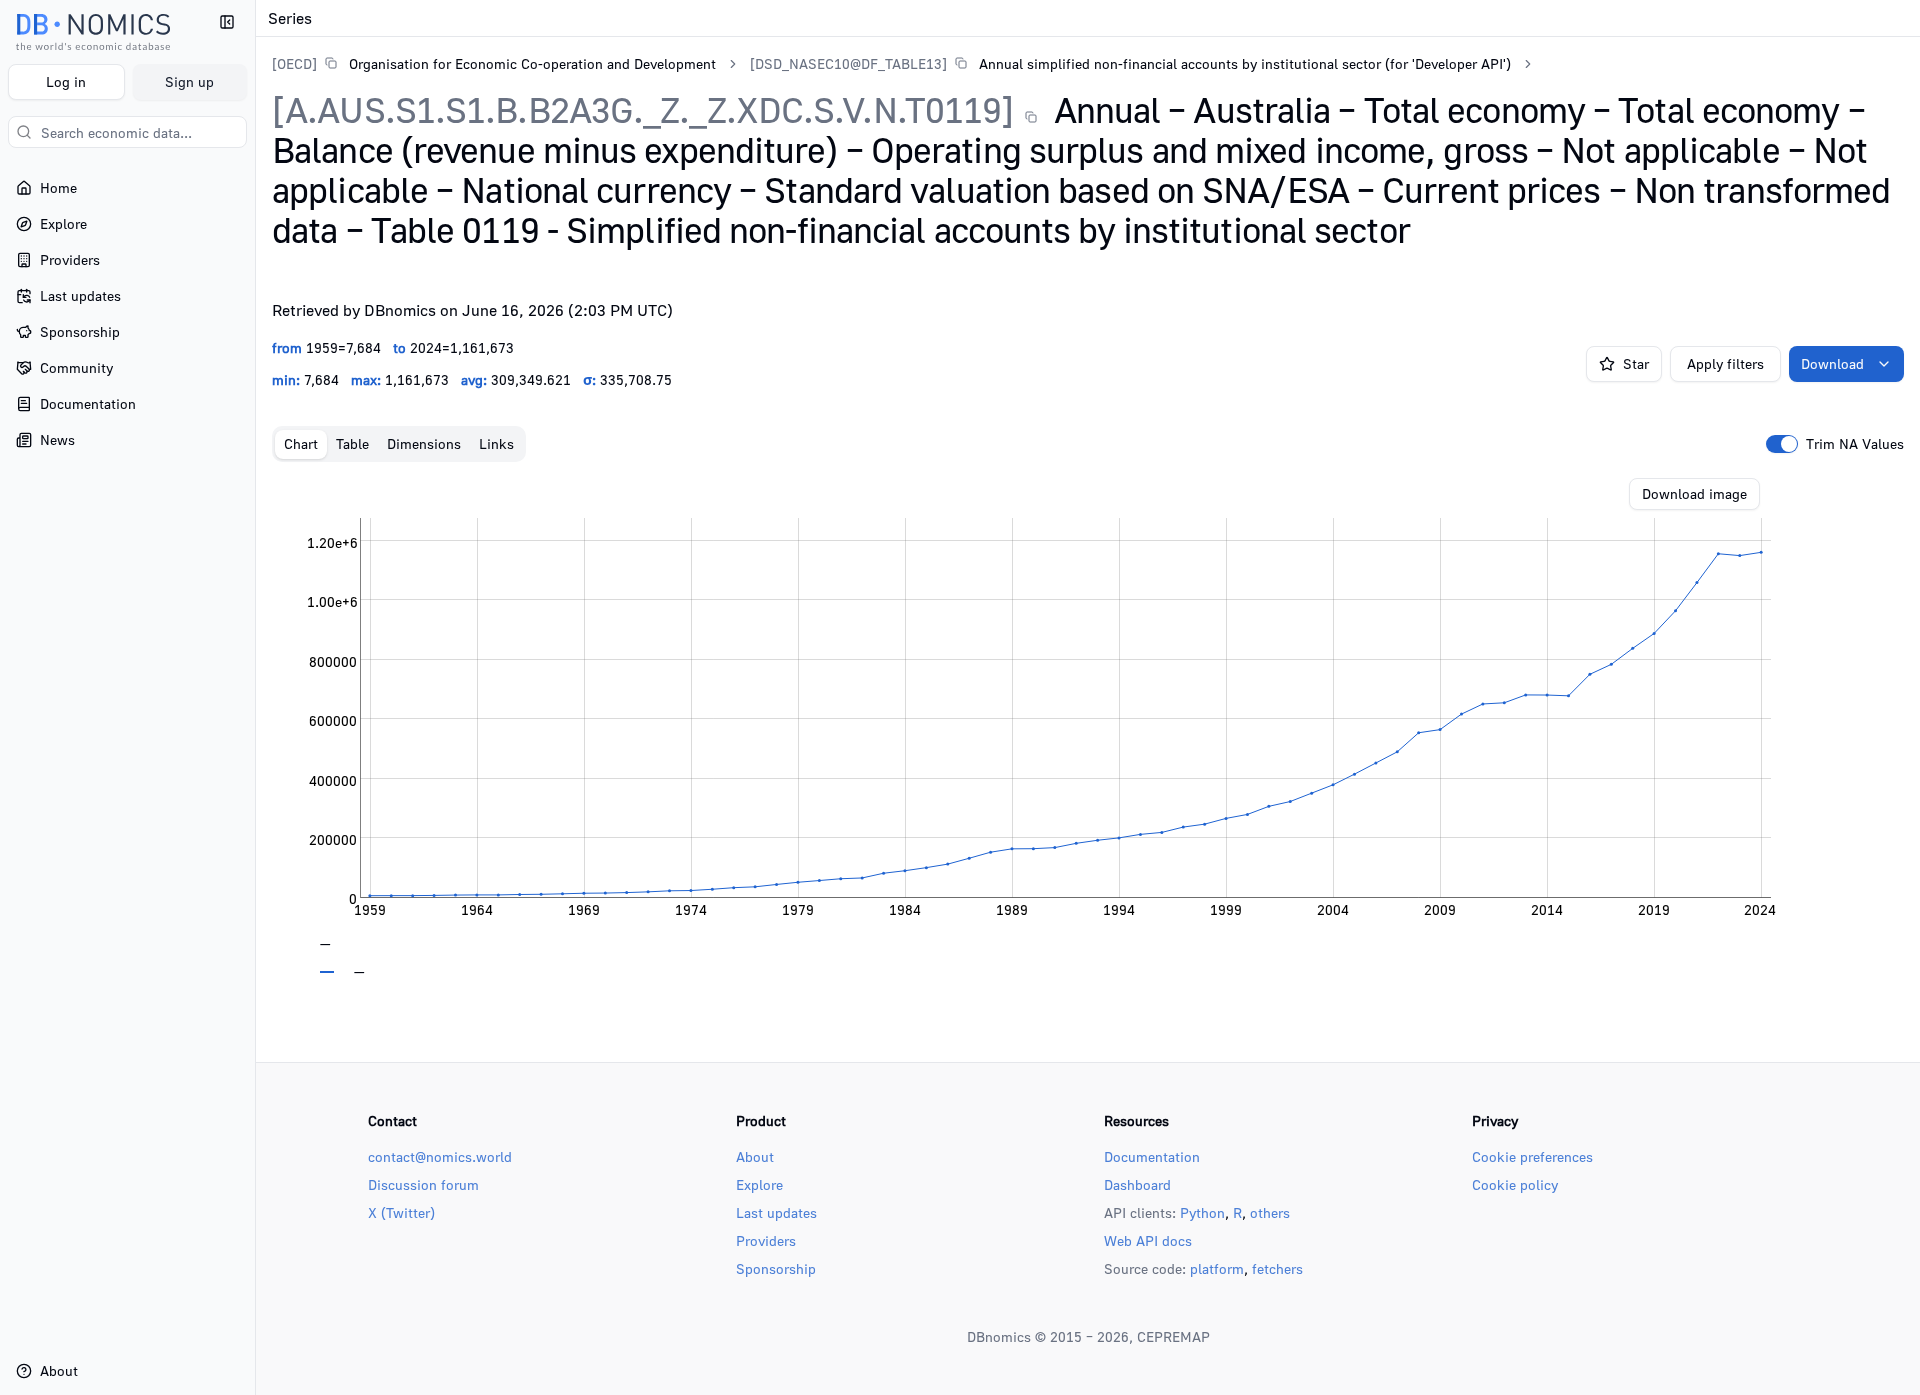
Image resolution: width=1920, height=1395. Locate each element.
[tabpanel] (1088, 726)
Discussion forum (423, 1184)
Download (1832, 363)
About (755, 1156)
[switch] (1782, 444)
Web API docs (1148, 1240)
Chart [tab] (301, 443)
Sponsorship (776, 1268)
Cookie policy (1515, 1184)
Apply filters (1725, 363)
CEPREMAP (1173, 1336)
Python (1202, 1212)
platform (1217, 1268)
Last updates (776, 1212)
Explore (759, 1184)
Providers (766, 1240)
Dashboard (1137, 1184)
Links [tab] (496, 443)
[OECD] (294, 63)
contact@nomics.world (440, 1156)
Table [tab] (352, 443)
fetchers (1277, 1268)
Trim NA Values (1855, 444)
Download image (1694, 493)
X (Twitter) (401, 1212)
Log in (66, 81)
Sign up (189, 81)
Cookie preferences (1532, 1156)
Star (1636, 363)
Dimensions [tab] (424, 443)
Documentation (1152, 1156)
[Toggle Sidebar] (255, 697)
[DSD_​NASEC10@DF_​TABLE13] (848, 63)
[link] (494, 63)
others (1270, 1212)
